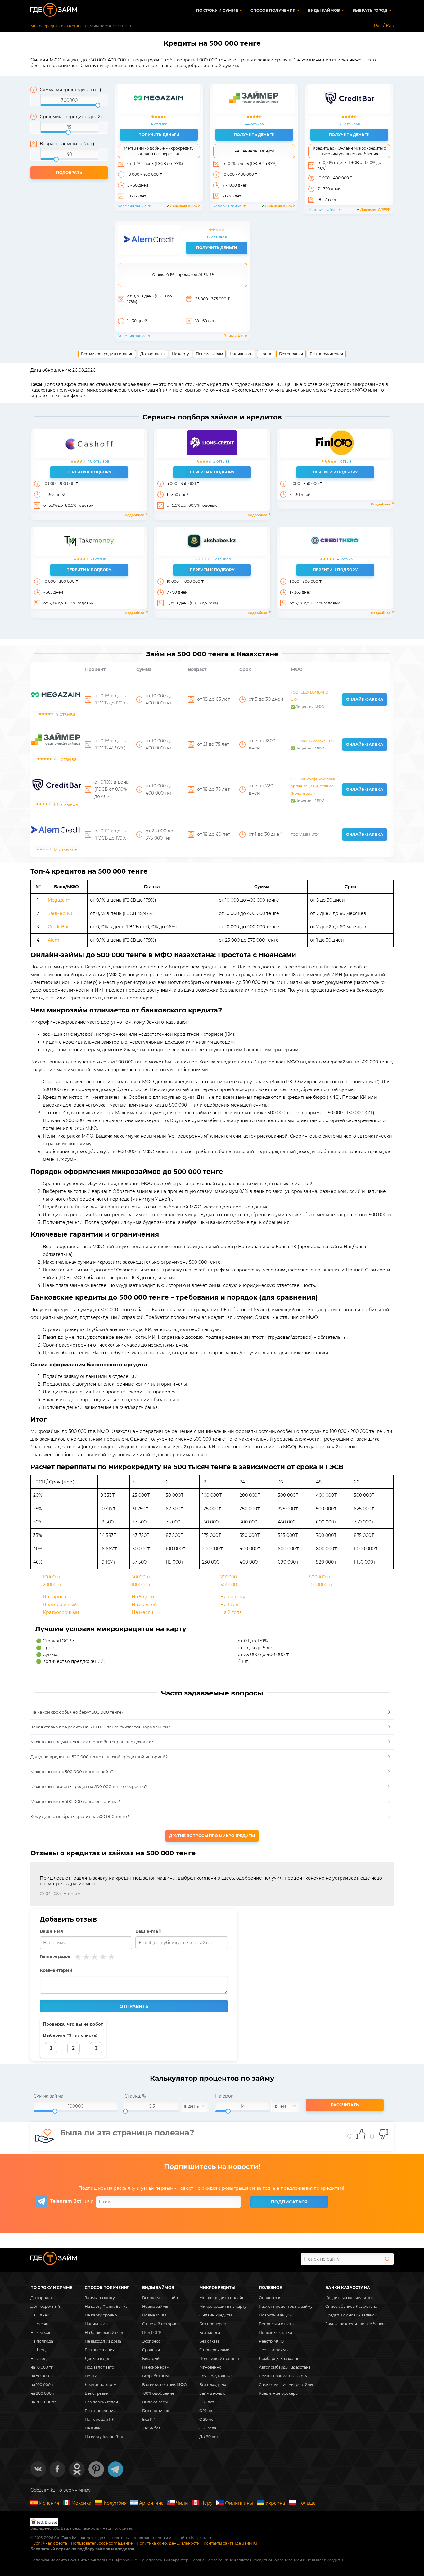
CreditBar (58, 927)
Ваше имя (51, 1931)
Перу (207, 2503)
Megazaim (59, 900)
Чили (182, 2503)
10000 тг (52, 1577)
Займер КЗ (60, 913)
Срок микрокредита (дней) (71, 117)
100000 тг (142, 1585)
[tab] (212, 1712)
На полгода (233, 1597)
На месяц (142, 1612)
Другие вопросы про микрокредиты (212, 1836)
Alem (54, 940)
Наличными (241, 354)
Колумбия (115, 2503)
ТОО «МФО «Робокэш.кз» (313, 741)
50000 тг (141, 1577)
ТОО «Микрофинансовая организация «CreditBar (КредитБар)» (313, 786)
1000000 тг (321, 1585)
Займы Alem (236, 336)
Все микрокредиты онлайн (107, 354)
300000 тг (231, 1585)
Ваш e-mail (148, 1931)
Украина (275, 2503)
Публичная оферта (49, 2543)
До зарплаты (153, 354)
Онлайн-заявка (365, 699)
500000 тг (320, 1577)
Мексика (81, 2503)
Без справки (291, 354)
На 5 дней (143, 1597)
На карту (180, 354)
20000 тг (52, 1585)
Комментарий (56, 1970)
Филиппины (239, 2503)
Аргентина (151, 2503)
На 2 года (231, 1612)
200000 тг (231, 1577)
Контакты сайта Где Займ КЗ (230, 2543)
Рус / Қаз (384, 26)
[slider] (69, 100)
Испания (49, 2503)
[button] (36, 100)
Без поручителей (326, 354)
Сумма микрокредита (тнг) (70, 90)
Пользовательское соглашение (102, 2543)
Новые (266, 354)
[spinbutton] (69, 100)
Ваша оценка (55, 1957)
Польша (307, 2503)
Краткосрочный (61, 1612)
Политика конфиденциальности (168, 2543)
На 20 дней (144, 1605)
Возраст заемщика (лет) (67, 144)
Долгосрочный (60, 1605)
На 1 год (229, 1605)
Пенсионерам (209, 354)
